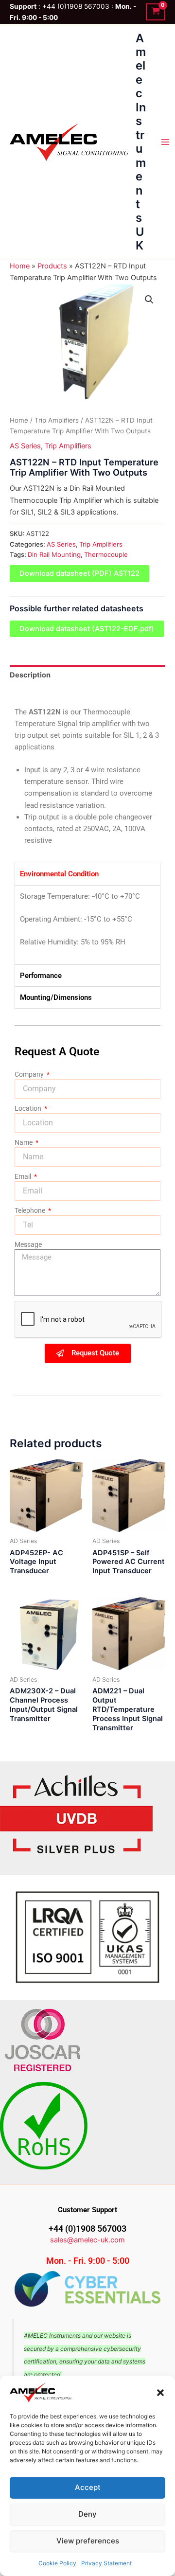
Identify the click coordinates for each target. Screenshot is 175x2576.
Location (29, 1108)
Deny (87, 2514)
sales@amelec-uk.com (87, 2240)
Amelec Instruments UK (141, 142)
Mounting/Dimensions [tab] (56, 997)
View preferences (88, 2541)
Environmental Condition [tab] (59, 874)
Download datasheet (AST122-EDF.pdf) (87, 629)
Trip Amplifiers (57, 420)
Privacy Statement (106, 2563)
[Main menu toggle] (165, 142)
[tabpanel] (87, 925)
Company (30, 1074)
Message (28, 1244)
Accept (88, 2487)
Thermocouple (106, 554)
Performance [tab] (41, 976)
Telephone (31, 1210)
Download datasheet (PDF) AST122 (79, 573)
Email (24, 1176)
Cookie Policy (57, 2563)
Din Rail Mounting (54, 554)
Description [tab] (30, 675)
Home (20, 266)
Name (24, 1142)
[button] (160, 2393)
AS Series (25, 446)
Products (52, 266)
